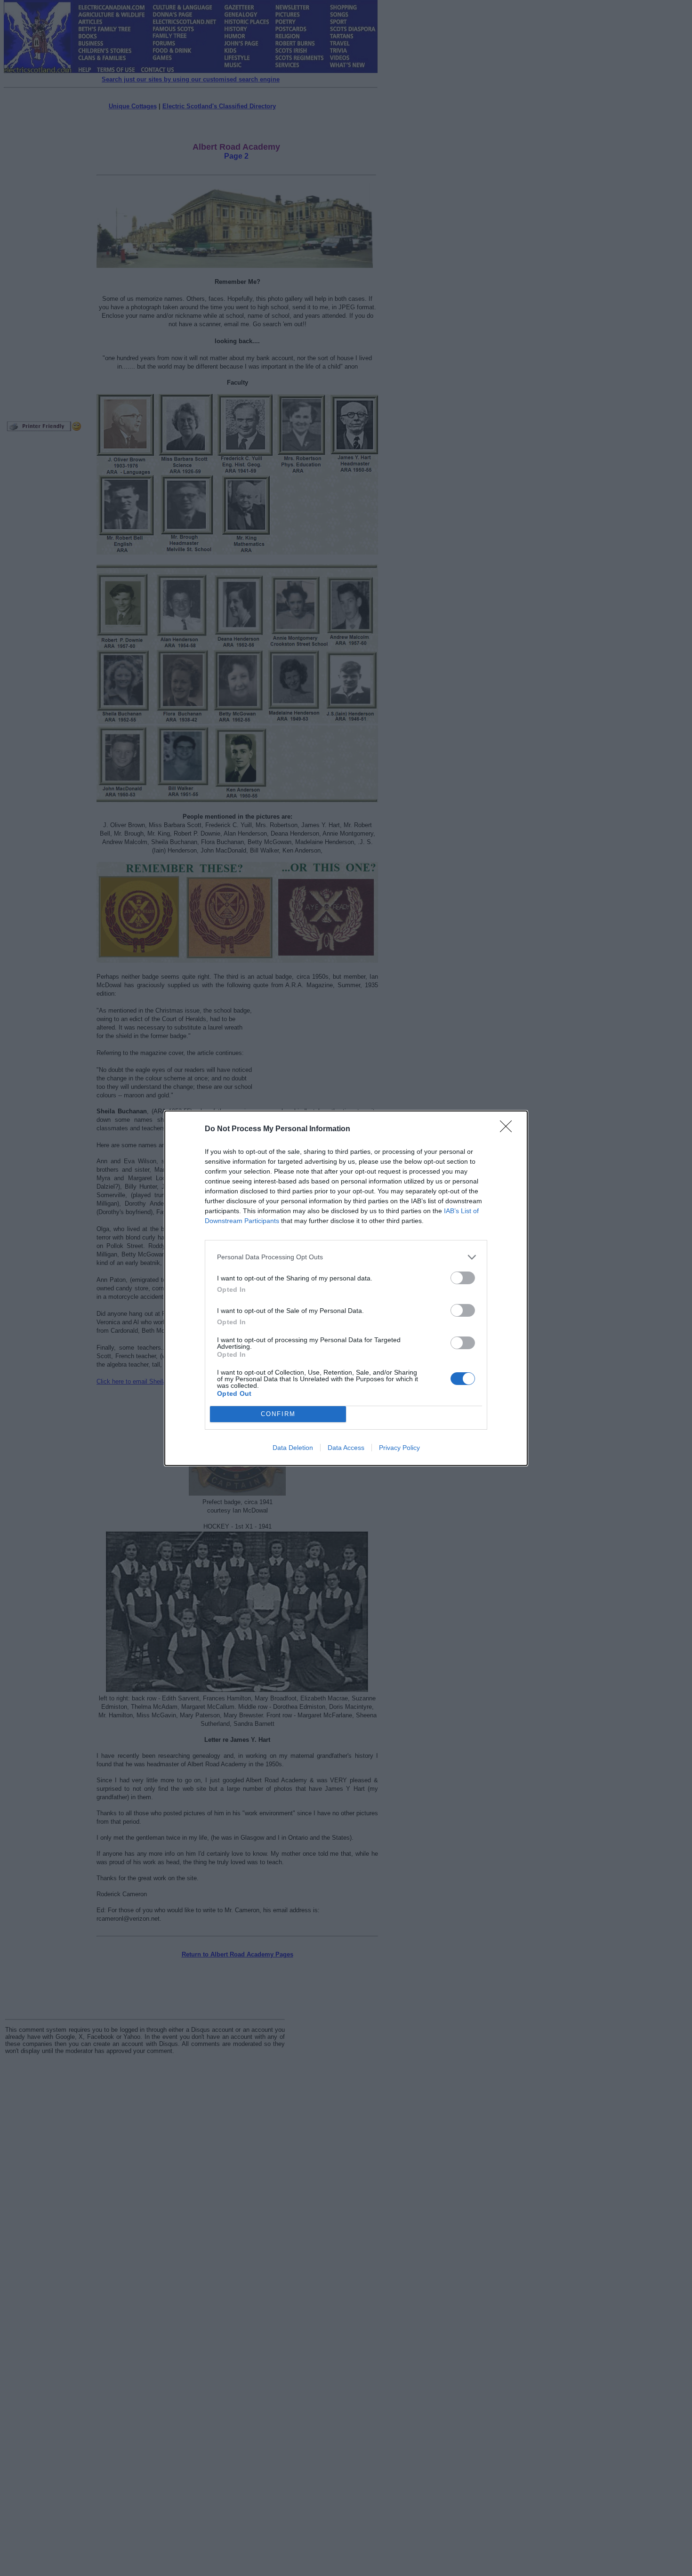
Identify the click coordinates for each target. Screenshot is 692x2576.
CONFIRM (278, 1414)
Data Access (346, 1448)
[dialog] (346, 1288)
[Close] (509, 1129)
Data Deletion (293, 1448)
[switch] (463, 1278)
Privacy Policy (399, 1448)
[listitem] (346, 1257)
